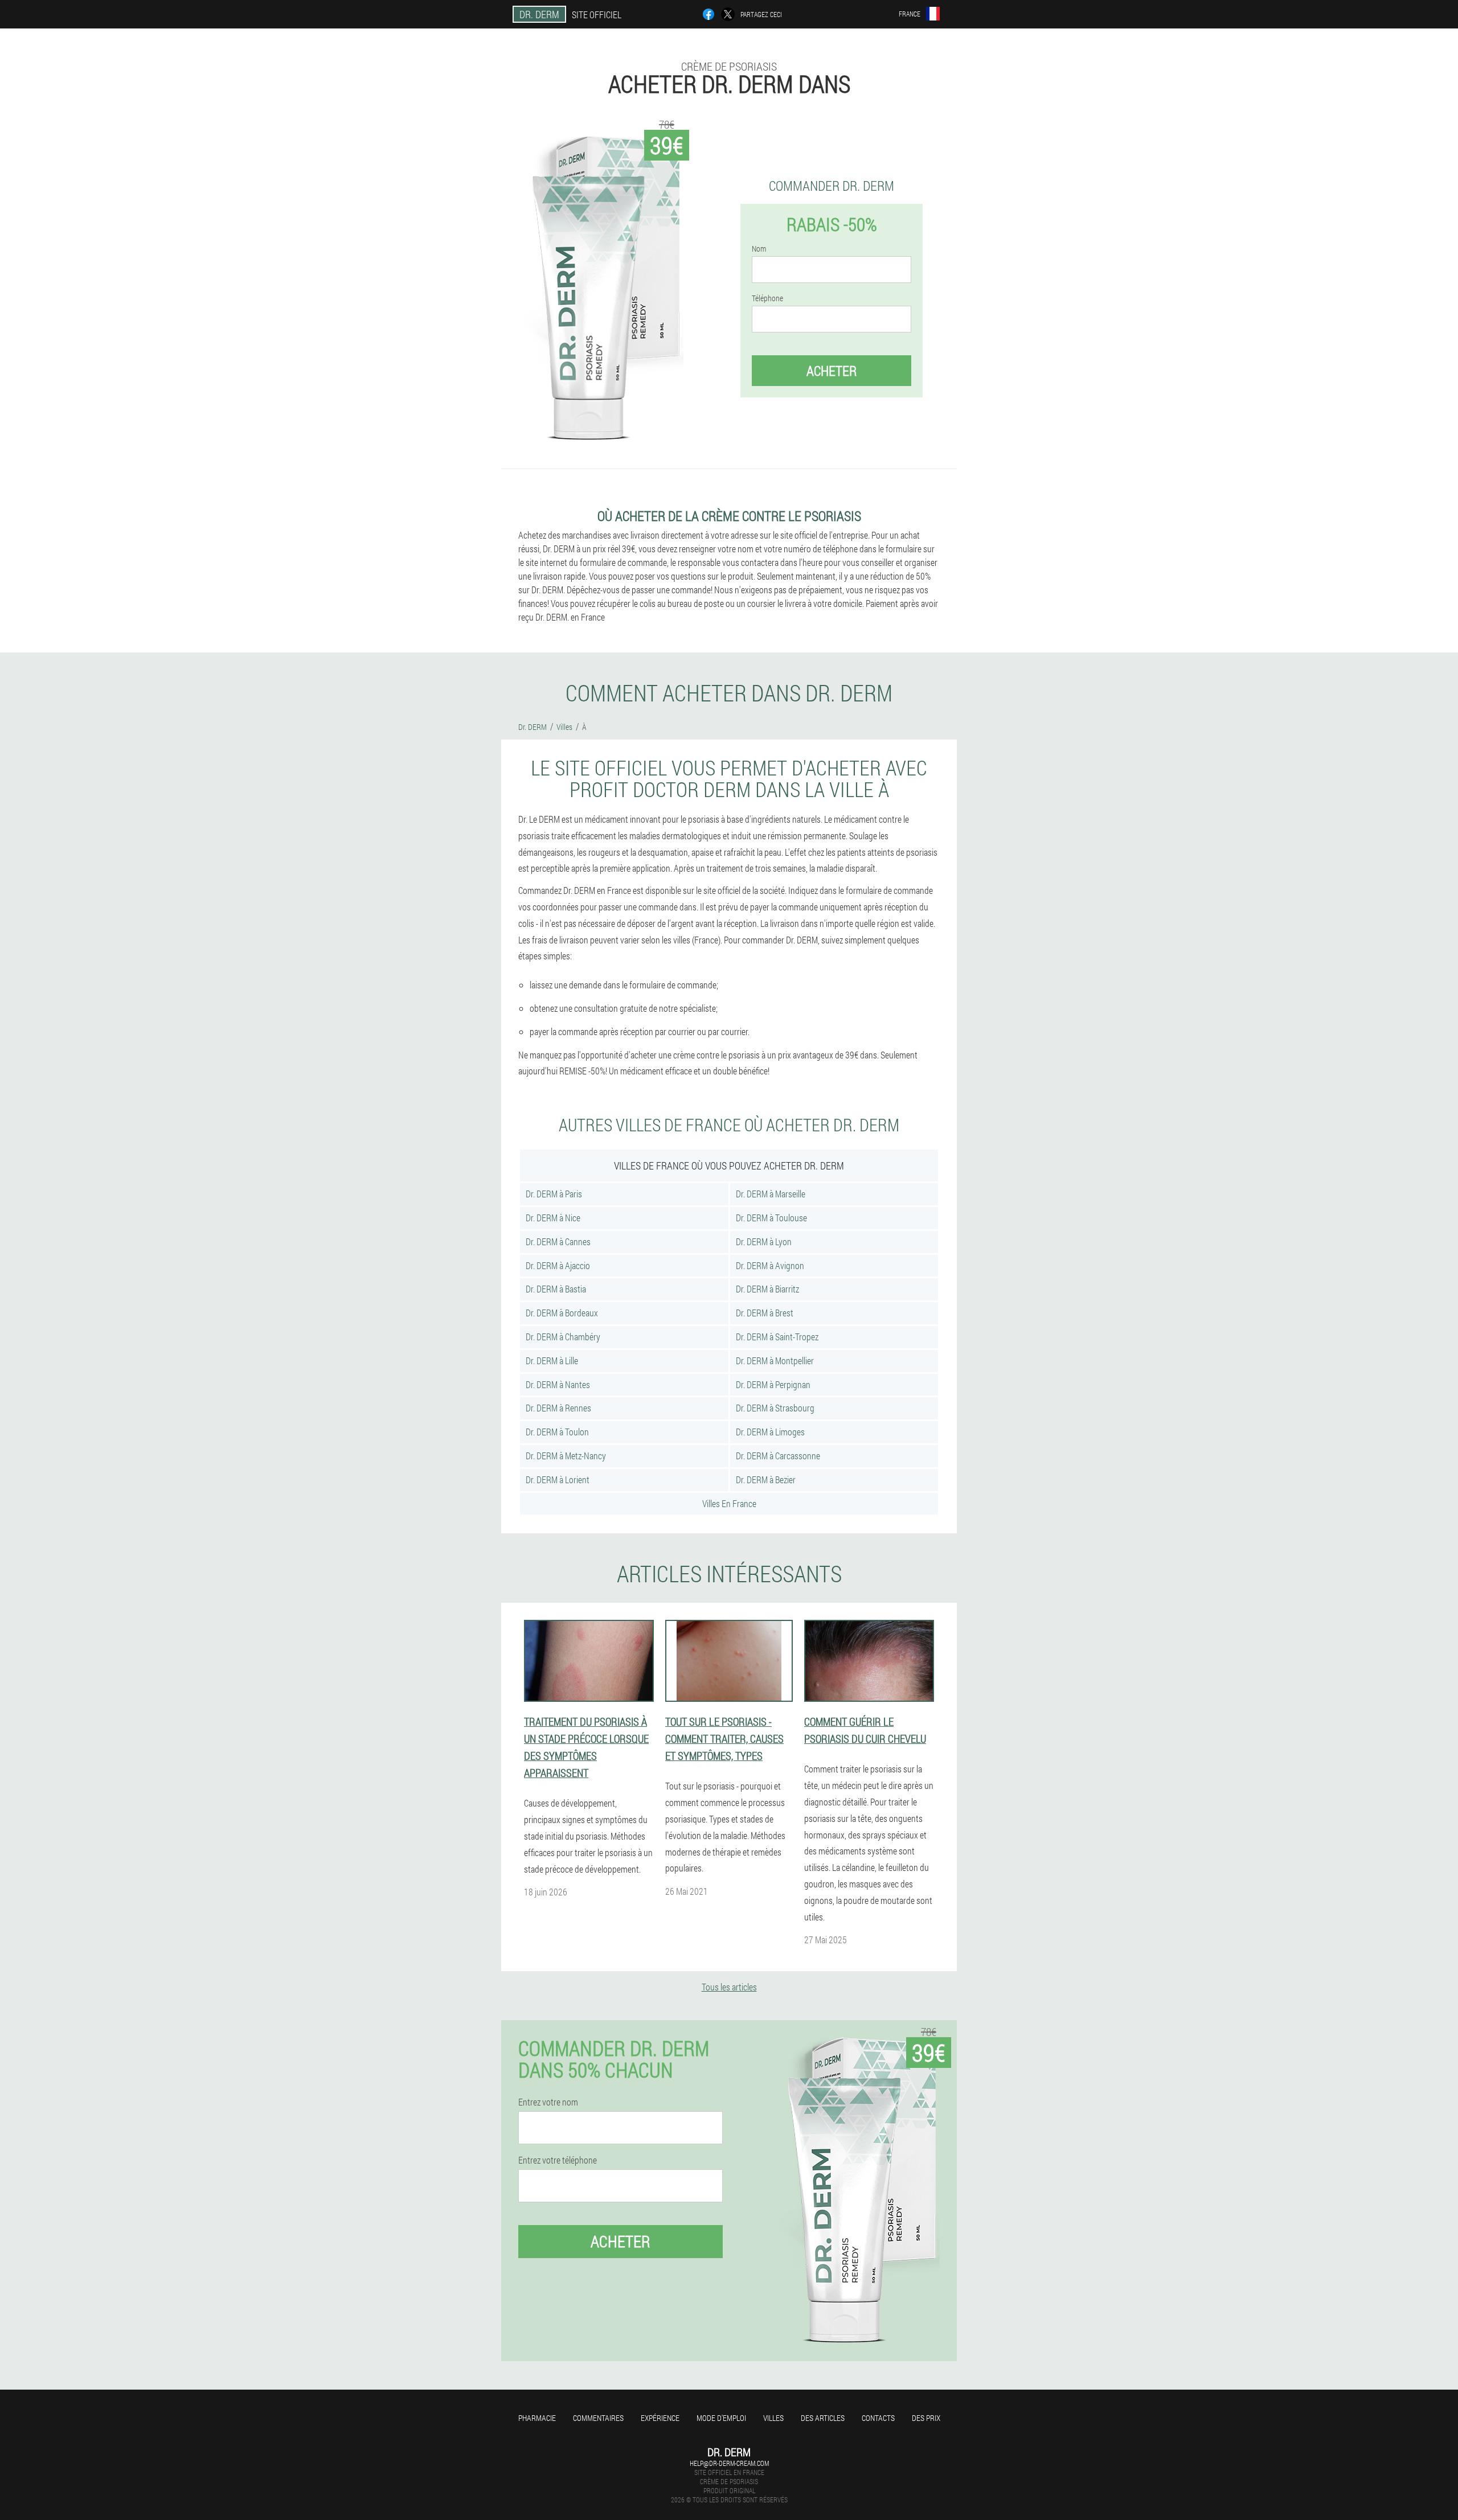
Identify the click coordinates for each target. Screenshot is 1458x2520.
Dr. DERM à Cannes (558, 1241)
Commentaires (598, 2418)
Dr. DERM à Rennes (558, 1408)
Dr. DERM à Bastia (556, 1289)
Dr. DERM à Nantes (558, 1384)
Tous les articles (729, 1987)
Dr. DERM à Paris (554, 1194)
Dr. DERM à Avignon (770, 1265)
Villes (773, 2418)
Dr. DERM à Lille (552, 1360)
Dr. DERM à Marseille (771, 1194)
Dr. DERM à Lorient (558, 1479)
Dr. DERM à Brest (765, 1313)
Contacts (878, 2418)
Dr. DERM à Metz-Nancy (566, 1456)
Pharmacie (537, 2418)
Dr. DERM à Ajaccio (558, 1265)
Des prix (926, 2418)
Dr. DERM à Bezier (766, 1479)
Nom (759, 249)
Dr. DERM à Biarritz (767, 1289)
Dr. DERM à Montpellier (775, 1360)
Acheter (832, 371)
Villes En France (729, 1503)
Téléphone (767, 298)
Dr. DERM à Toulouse (771, 1218)
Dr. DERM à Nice (553, 1218)
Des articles (823, 2418)
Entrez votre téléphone (558, 2160)
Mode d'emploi (721, 2418)
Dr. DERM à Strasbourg (775, 1408)
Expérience (660, 2418)
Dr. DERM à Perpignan (773, 1384)
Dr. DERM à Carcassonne (778, 1456)
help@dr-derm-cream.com (729, 2463)
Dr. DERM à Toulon (557, 1432)
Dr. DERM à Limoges (770, 1432)
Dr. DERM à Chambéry (563, 1337)
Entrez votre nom (548, 2102)
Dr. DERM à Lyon (764, 1241)
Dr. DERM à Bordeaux (562, 1313)
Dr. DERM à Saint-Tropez (777, 1337)
